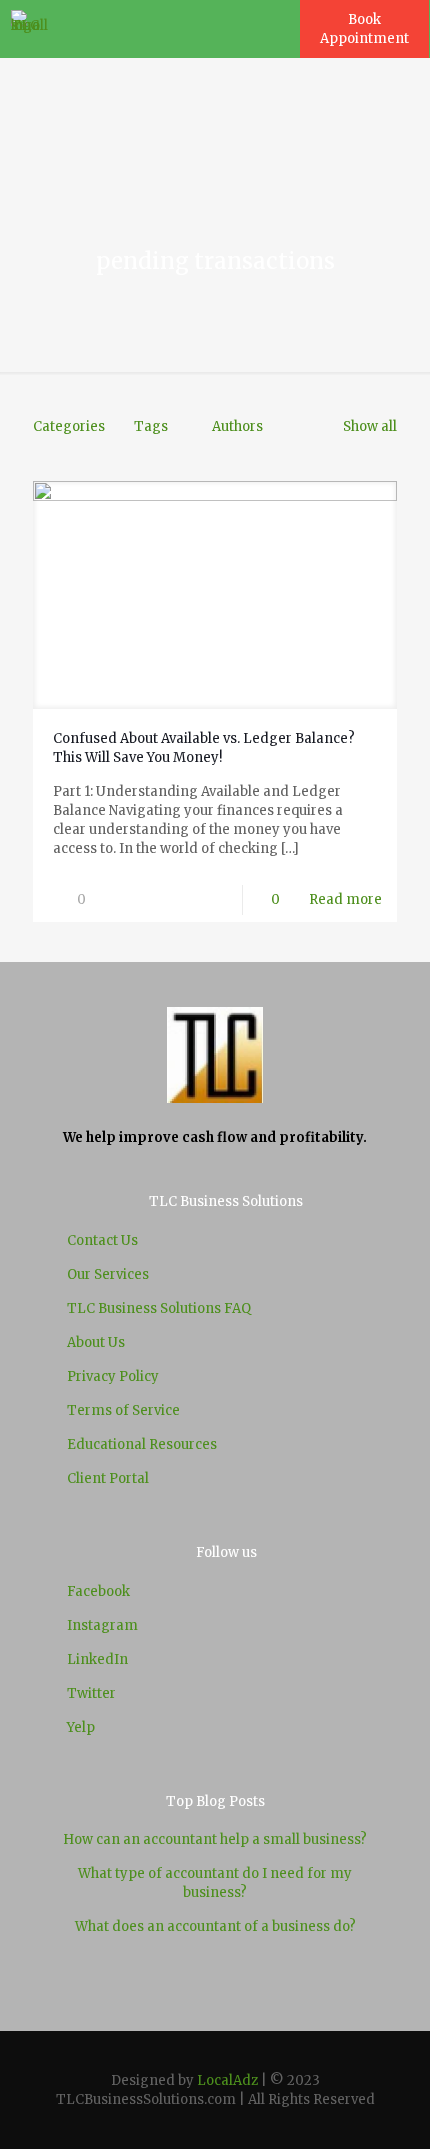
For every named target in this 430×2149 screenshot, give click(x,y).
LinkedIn (97, 1659)
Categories (69, 426)
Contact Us (102, 1240)
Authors (237, 426)
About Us (96, 1342)
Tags (151, 426)
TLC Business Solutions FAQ (159, 1308)
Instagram (102, 1625)
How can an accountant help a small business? (215, 1839)
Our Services (108, 1274)
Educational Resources (142, 1444)
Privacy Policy (113, 1376)
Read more (345, 899)
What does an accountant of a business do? (215, 1926)
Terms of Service (123, 1410)
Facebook (98, 1591)
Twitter (91, 1693)
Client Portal (108, 1478)
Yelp (81, 1727)
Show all (370, 426)
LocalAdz (227, 2080)
